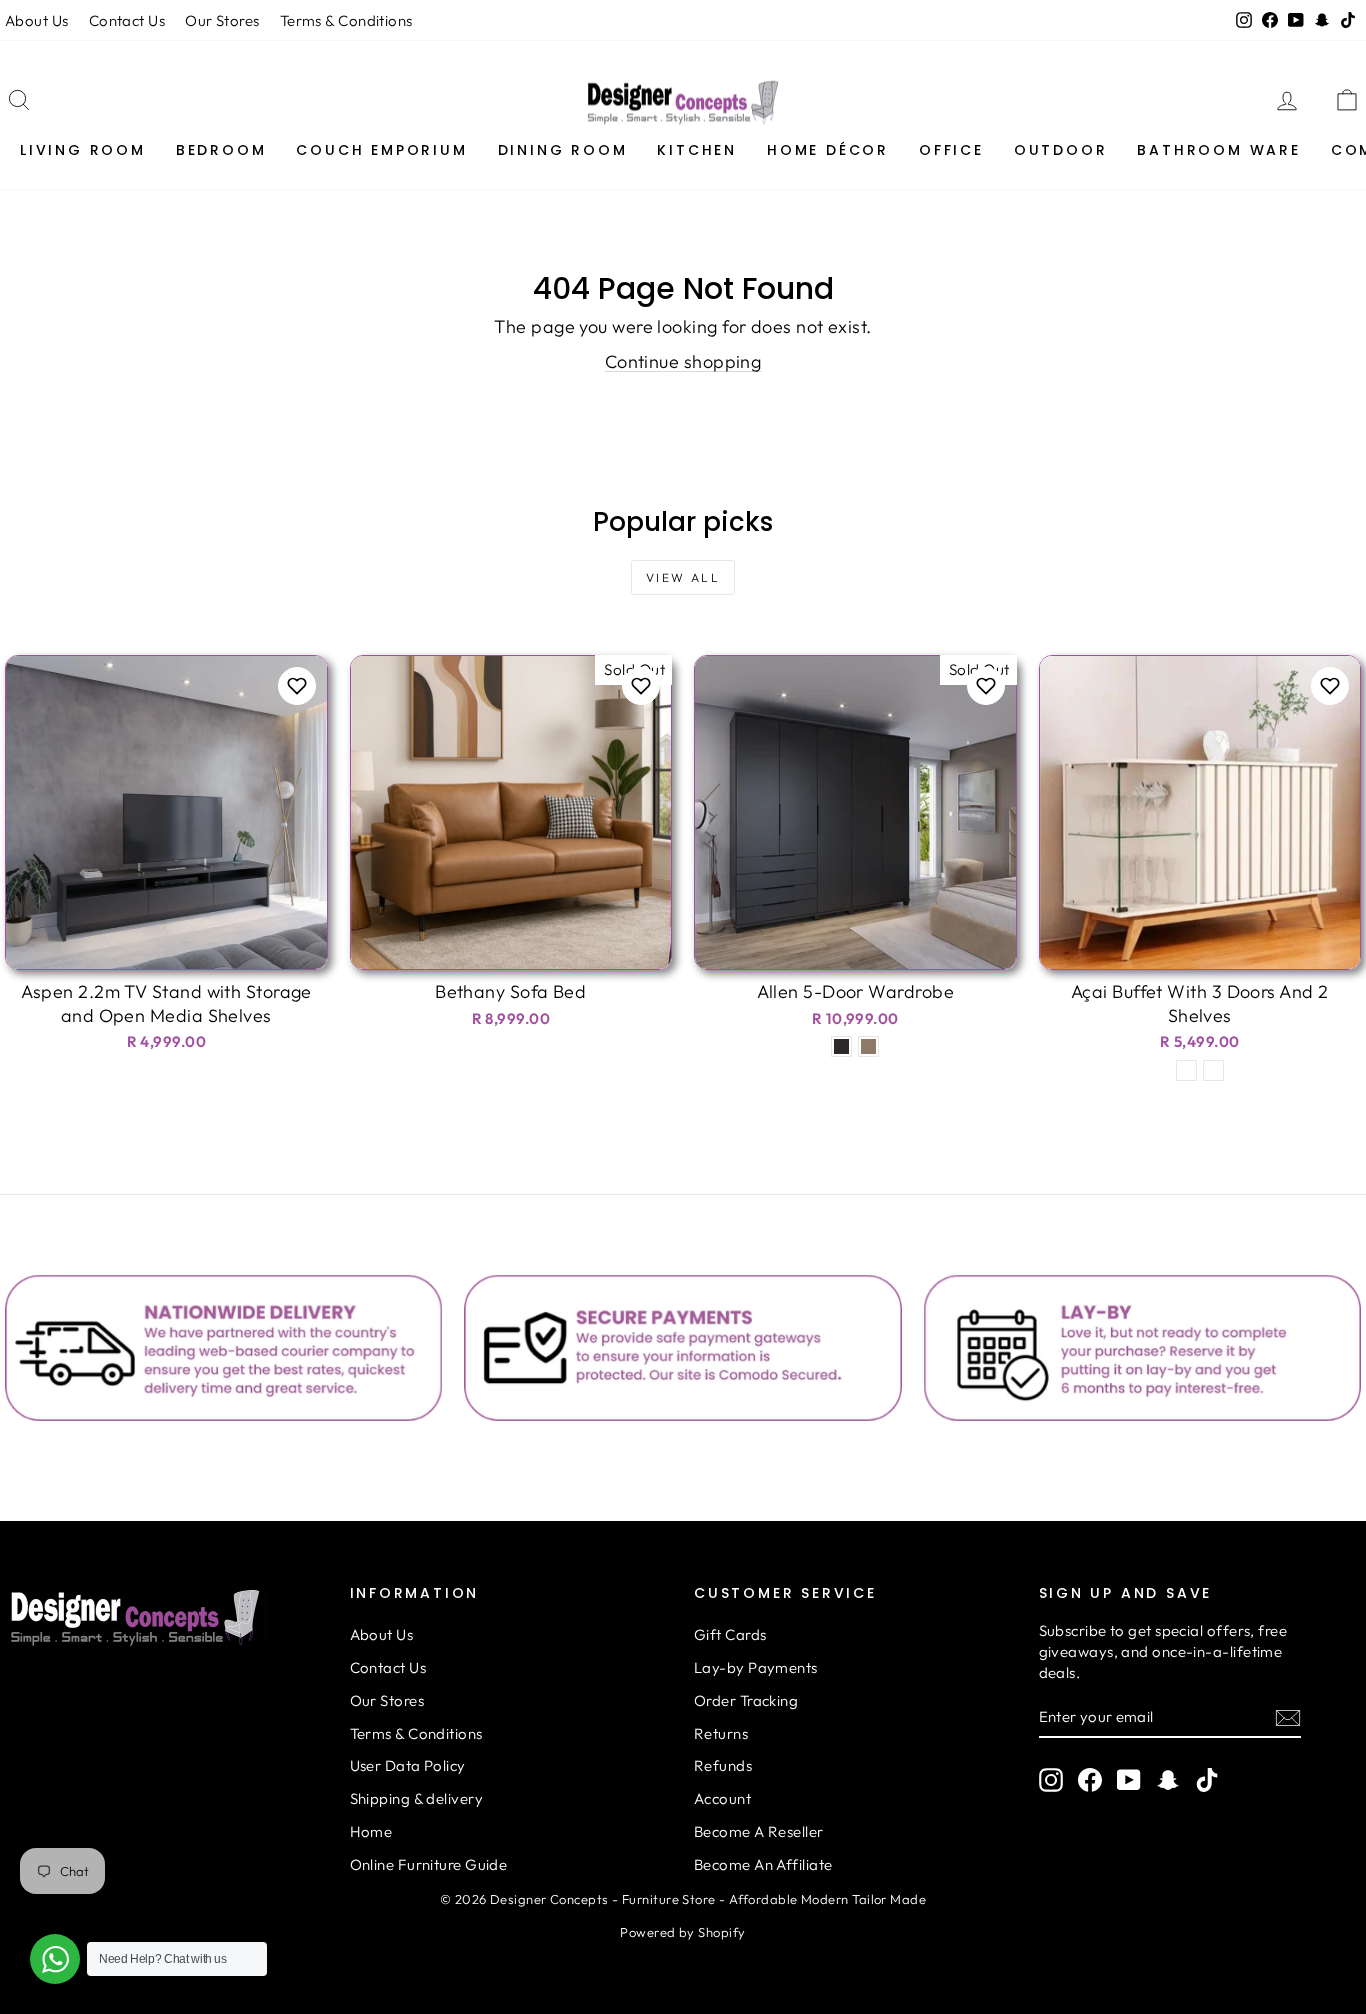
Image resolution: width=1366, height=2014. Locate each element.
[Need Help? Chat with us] (55, 1959)
